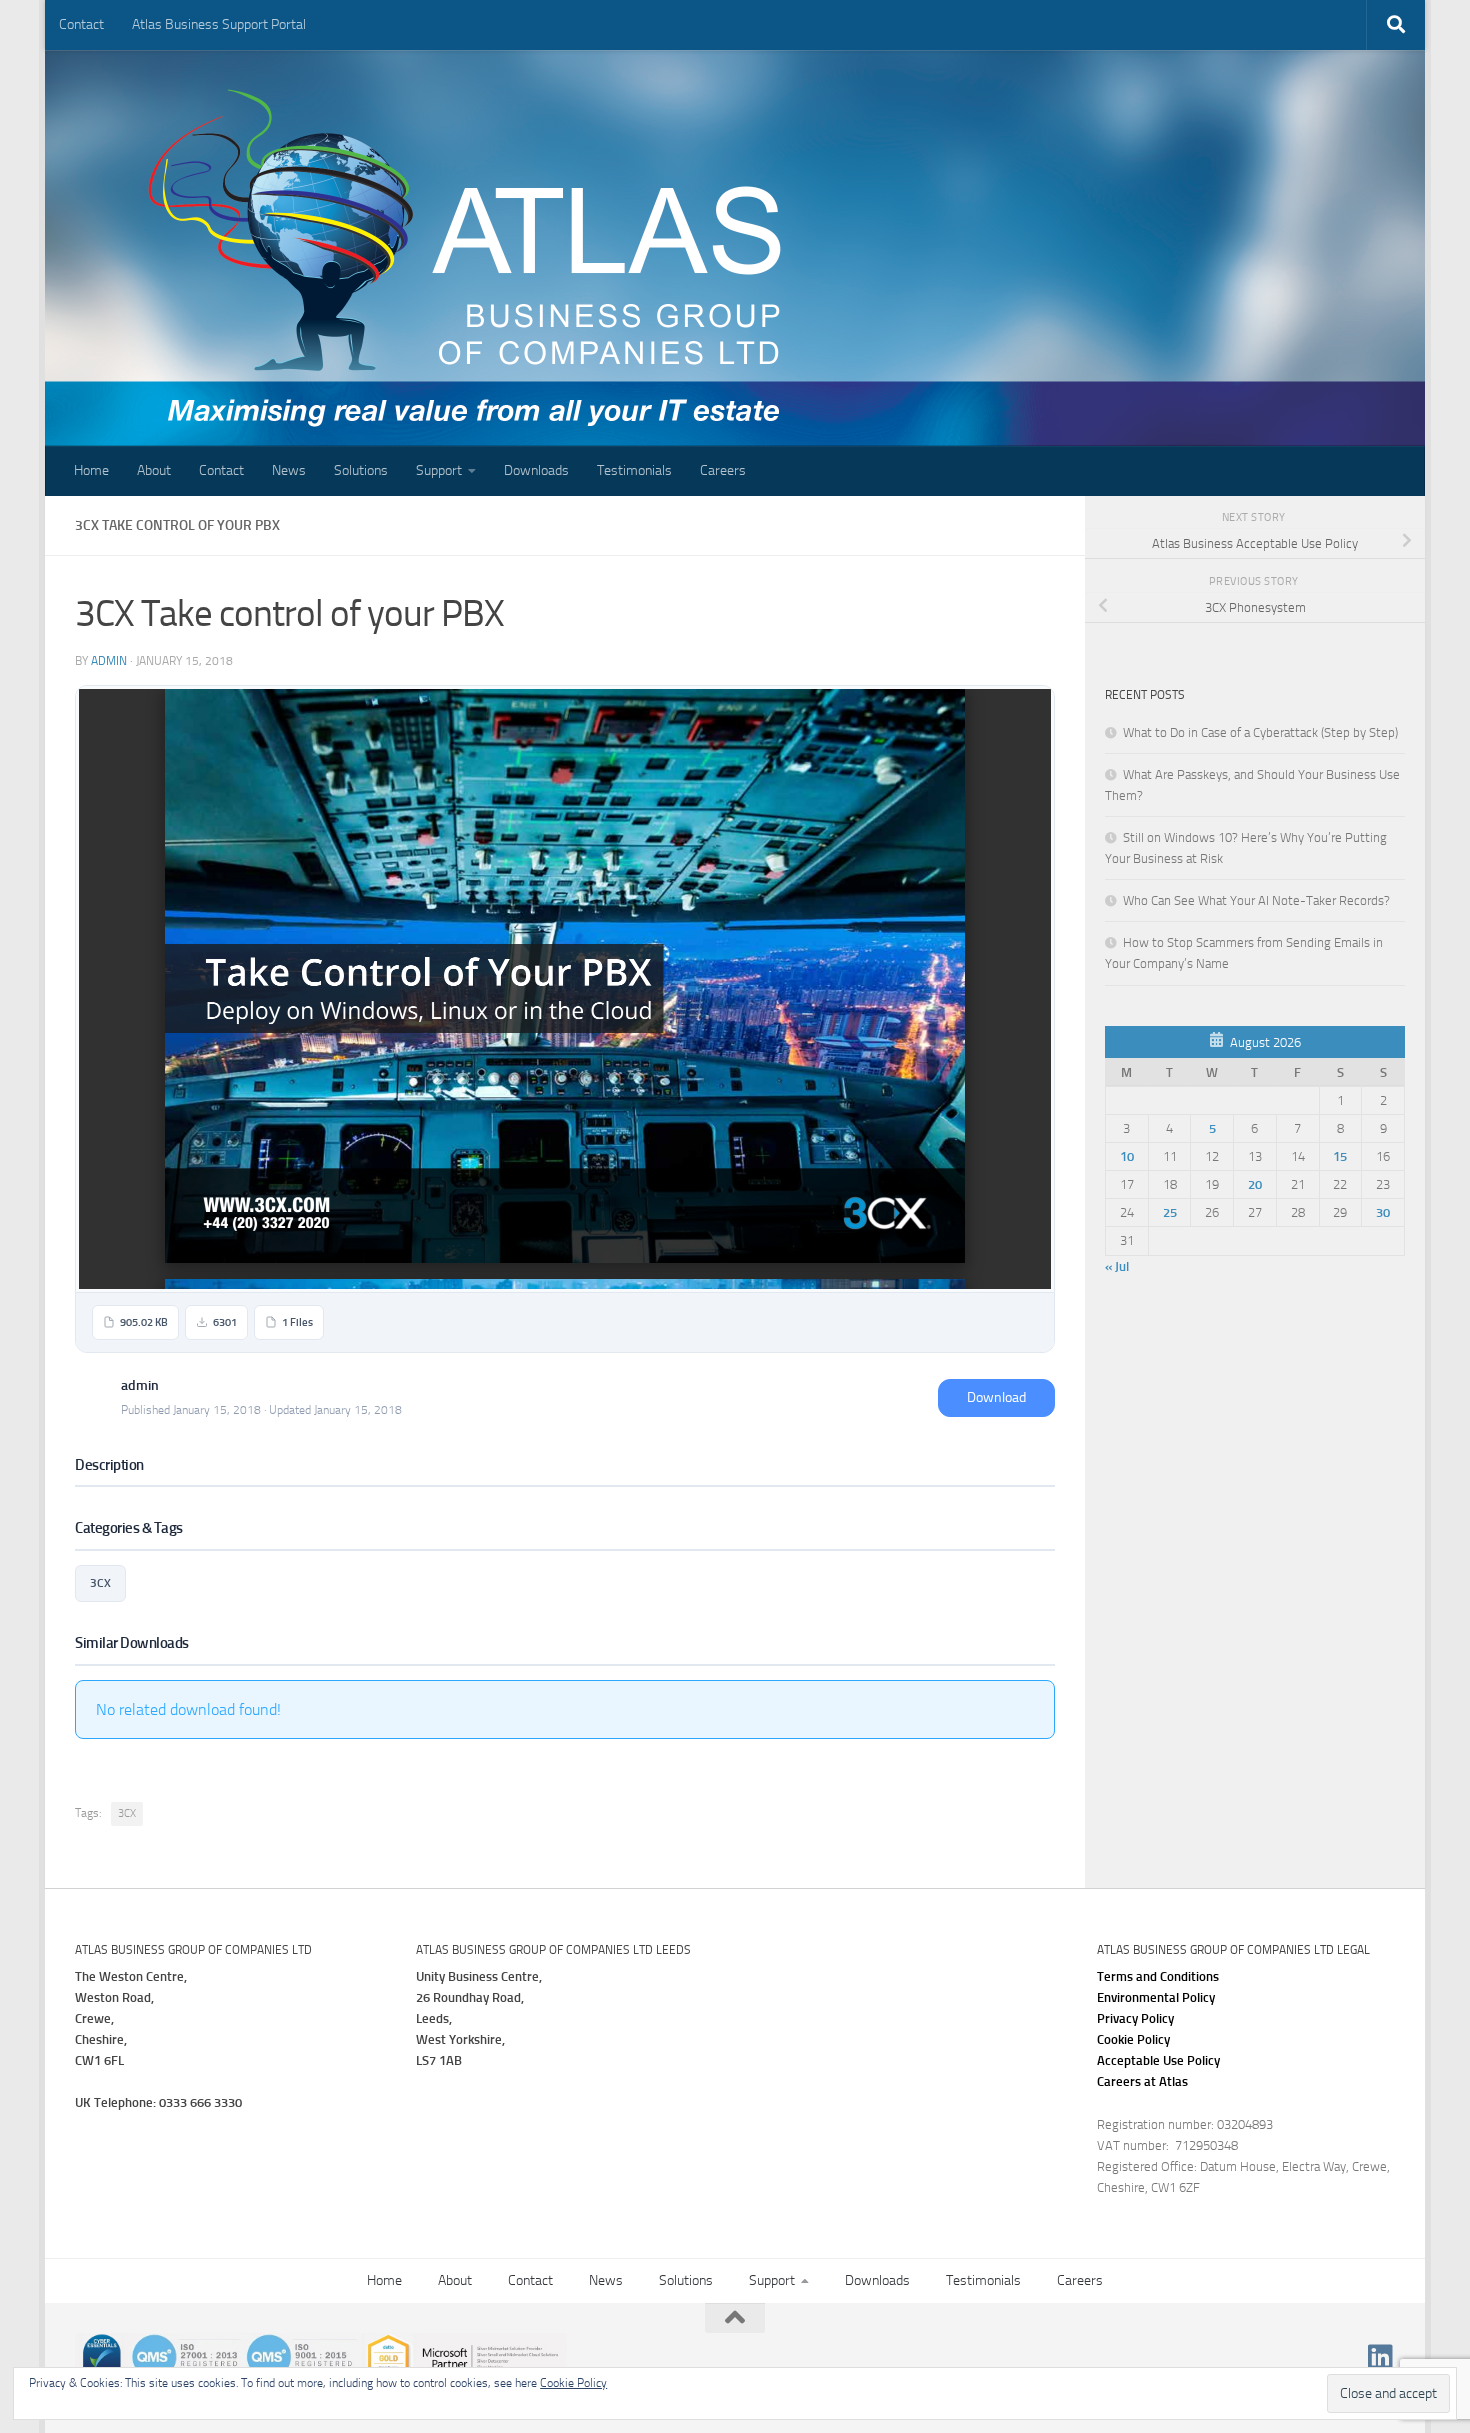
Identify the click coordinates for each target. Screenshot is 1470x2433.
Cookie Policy (1133, 2039)
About (154, 470)
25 (1170, 1212)
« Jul (1117, 1266)
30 (1383, 1212)
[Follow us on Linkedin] (1381, 2357)
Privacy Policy (1135, 2018)
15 (1340, 1156)
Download (996, 1397)
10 (1127, 1156)
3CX (100, 1583)
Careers (723, 470)
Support (439, 470)
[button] (1158, 2060)
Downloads (536, 470)
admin (109, 661)
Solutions (361, 470)
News (289, 470)
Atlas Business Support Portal (219, 24)
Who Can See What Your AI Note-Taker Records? (1256, 900)
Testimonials (634, 470)
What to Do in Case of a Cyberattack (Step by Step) (1260, 732)
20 (1255, 1184)
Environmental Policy (1156, 1997)
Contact (81, 24)
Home (91, 470)
